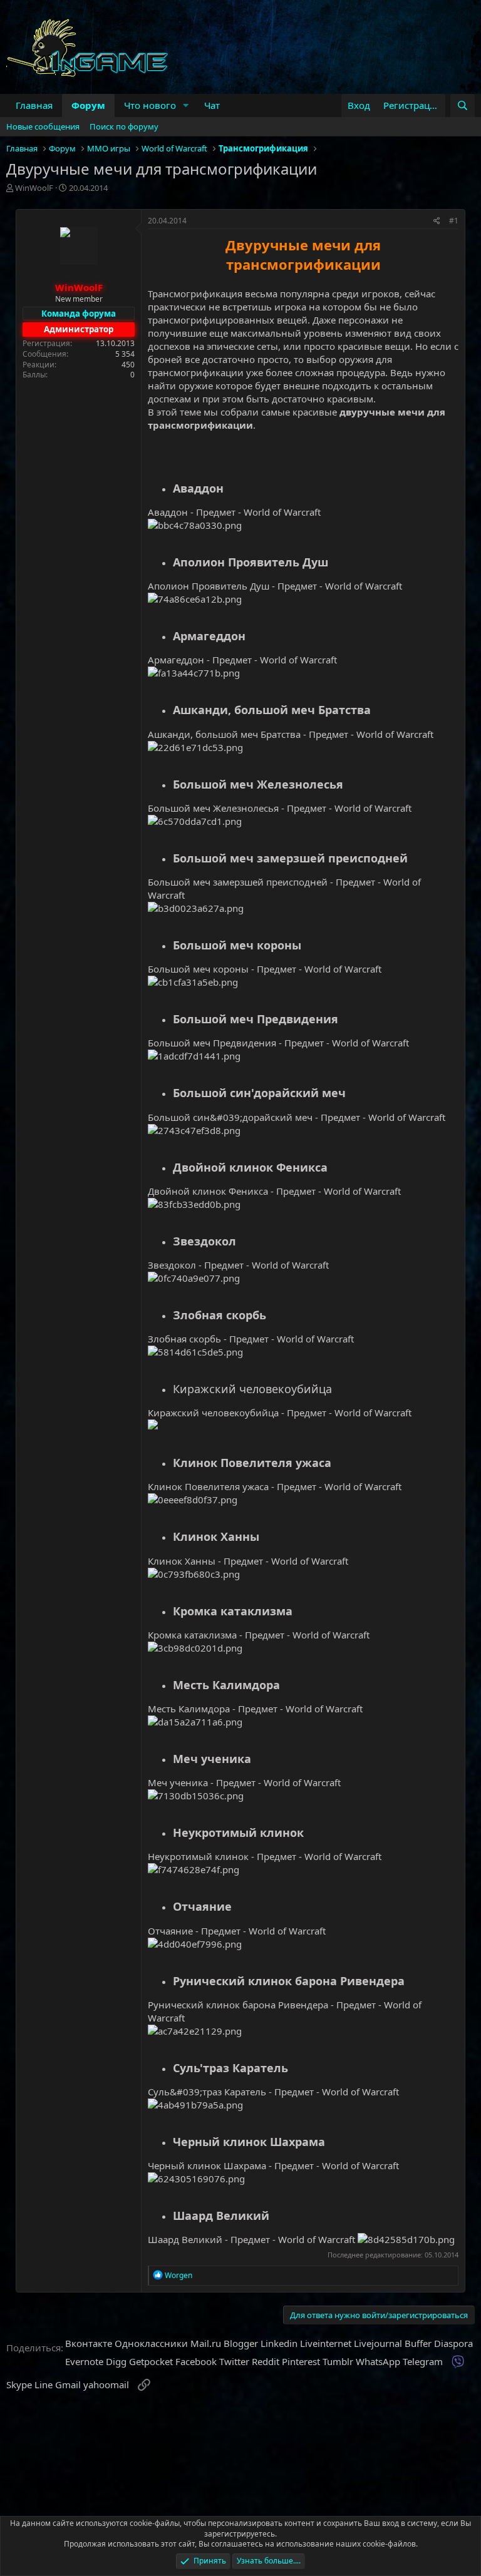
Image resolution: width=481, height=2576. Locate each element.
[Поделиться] (437, 221)
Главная (34, 105)
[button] (186, 105)
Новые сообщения (43, 126)
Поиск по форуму (124, 126)
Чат (212, 105)
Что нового (150, 105)
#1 (454, 221)
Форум (88, 105)
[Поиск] (463, 105)
